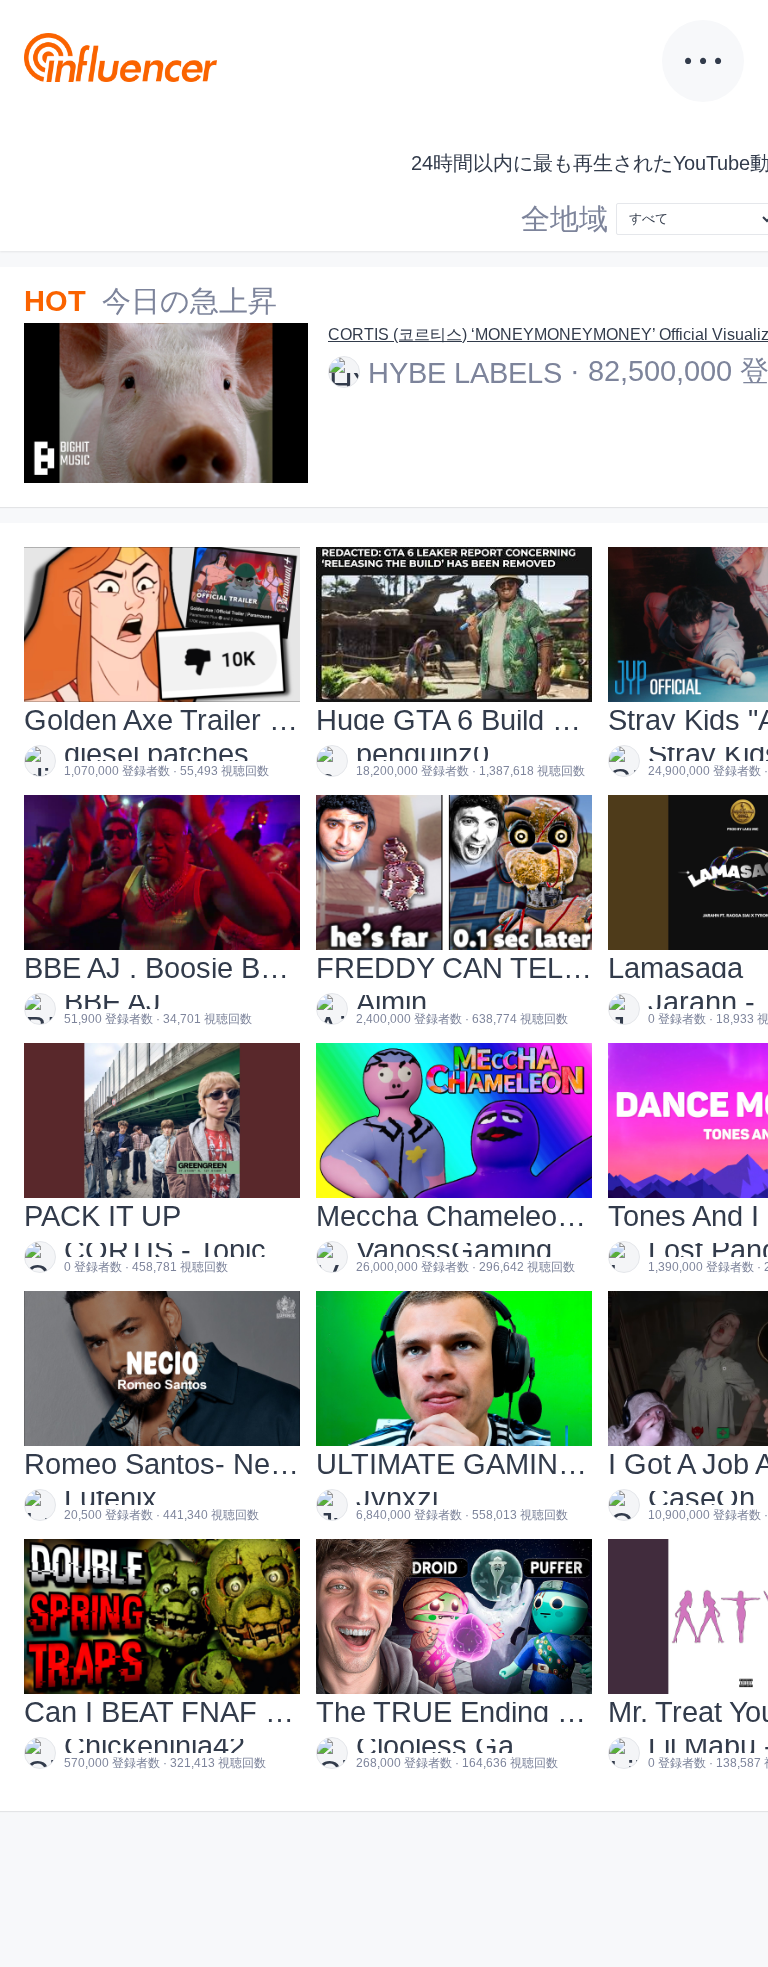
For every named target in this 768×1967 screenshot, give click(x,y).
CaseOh (701, 1498)
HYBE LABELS (465, 373)
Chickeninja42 (154, 1746)
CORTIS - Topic (165, 1250)
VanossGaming (454, 1250)
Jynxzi (397, 1498)
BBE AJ (112, 1002)
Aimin (391, 1002)
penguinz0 (422, 754)
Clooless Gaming (459, 1746)
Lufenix (110, 1498)
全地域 (564, 219)
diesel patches (156, 754)
